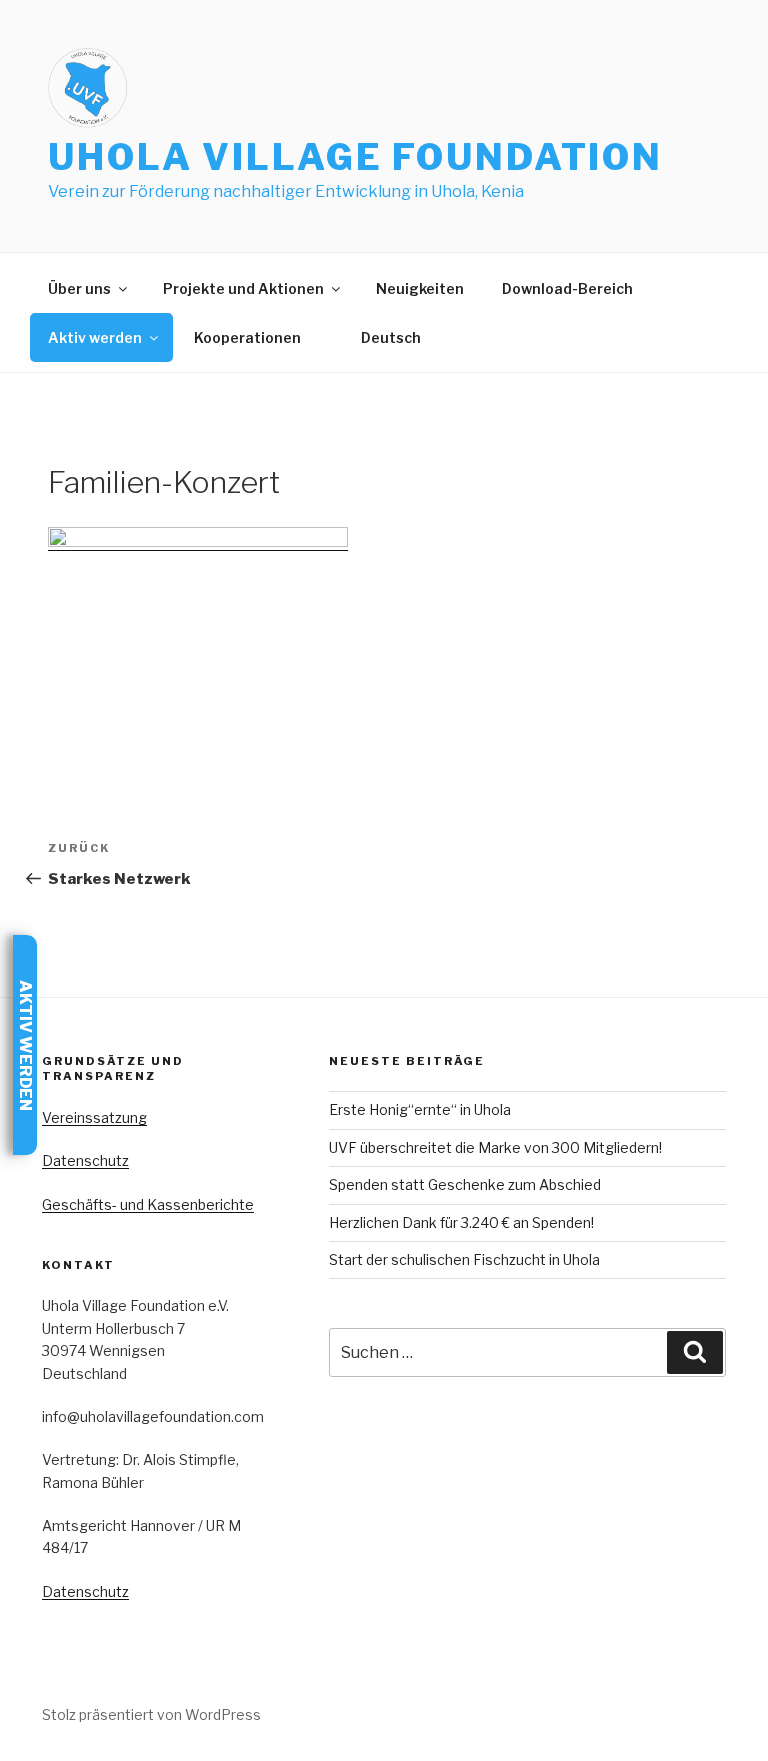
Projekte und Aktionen (243, 288)
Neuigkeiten (420, 288)
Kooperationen (247, 337)
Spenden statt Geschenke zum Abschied (465, 1184)
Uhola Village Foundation (355, 157)
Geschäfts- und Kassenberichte (148, 1204)
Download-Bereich (567, 288)
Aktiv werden (95, 337)
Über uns (79, 288)
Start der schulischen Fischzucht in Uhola (464, 1259)
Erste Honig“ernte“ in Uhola (420, 1109)
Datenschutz (85, 1160)
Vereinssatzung (94, 1117)
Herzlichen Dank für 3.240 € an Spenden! (461, 1222)
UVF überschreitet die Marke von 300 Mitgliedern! (495, 1147)
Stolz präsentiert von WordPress (151, 1714)
